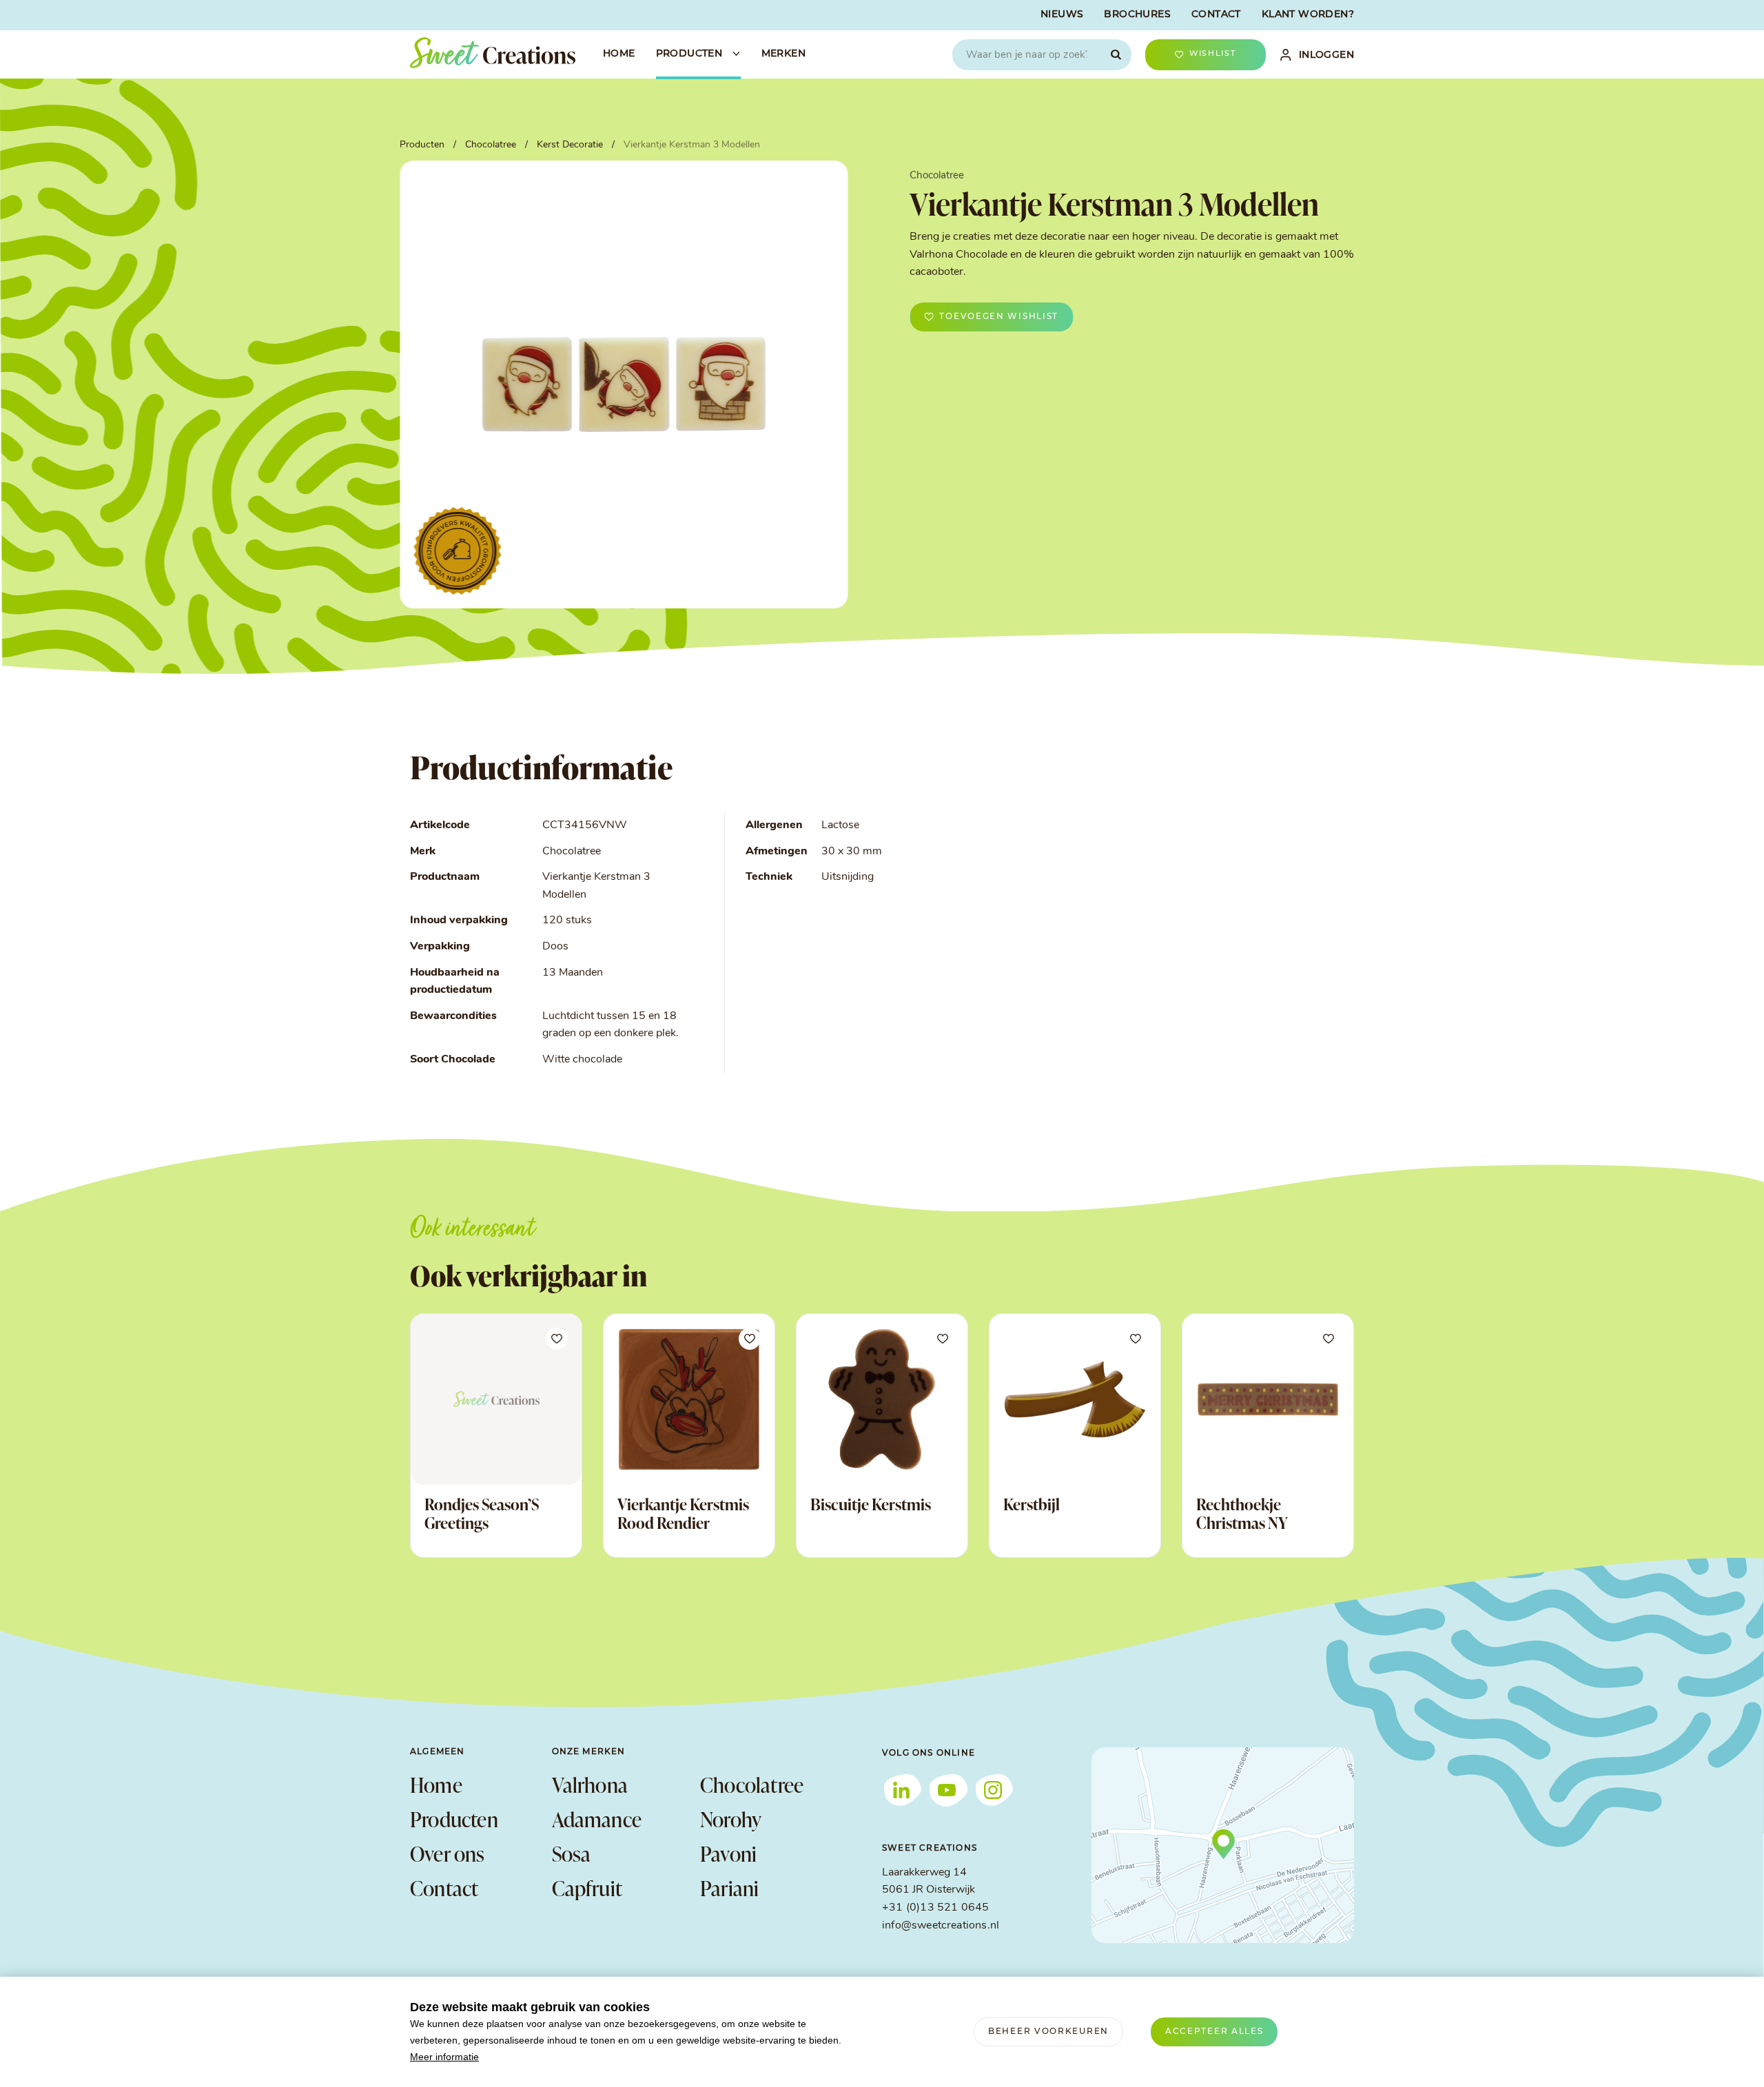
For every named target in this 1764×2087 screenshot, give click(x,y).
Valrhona (590, 1785)
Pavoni (728, 1853)
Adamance (597, 1819)
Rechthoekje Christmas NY (1242, 1514)
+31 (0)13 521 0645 (935, 1908)
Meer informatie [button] (444, 2057)
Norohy (731, 1819)
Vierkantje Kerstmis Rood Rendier (683, 1514)
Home (436, 1785)
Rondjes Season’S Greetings (482, 1514)
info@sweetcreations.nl (941, 1926)
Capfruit (587, 1888)
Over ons (448, 1853)
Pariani (729, 1888)
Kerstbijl (1032, 1504)
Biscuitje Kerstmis (871, 1504)
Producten (454, 1819)
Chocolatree (752, 1785)
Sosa (572, 1853)
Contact (444, 1888)
